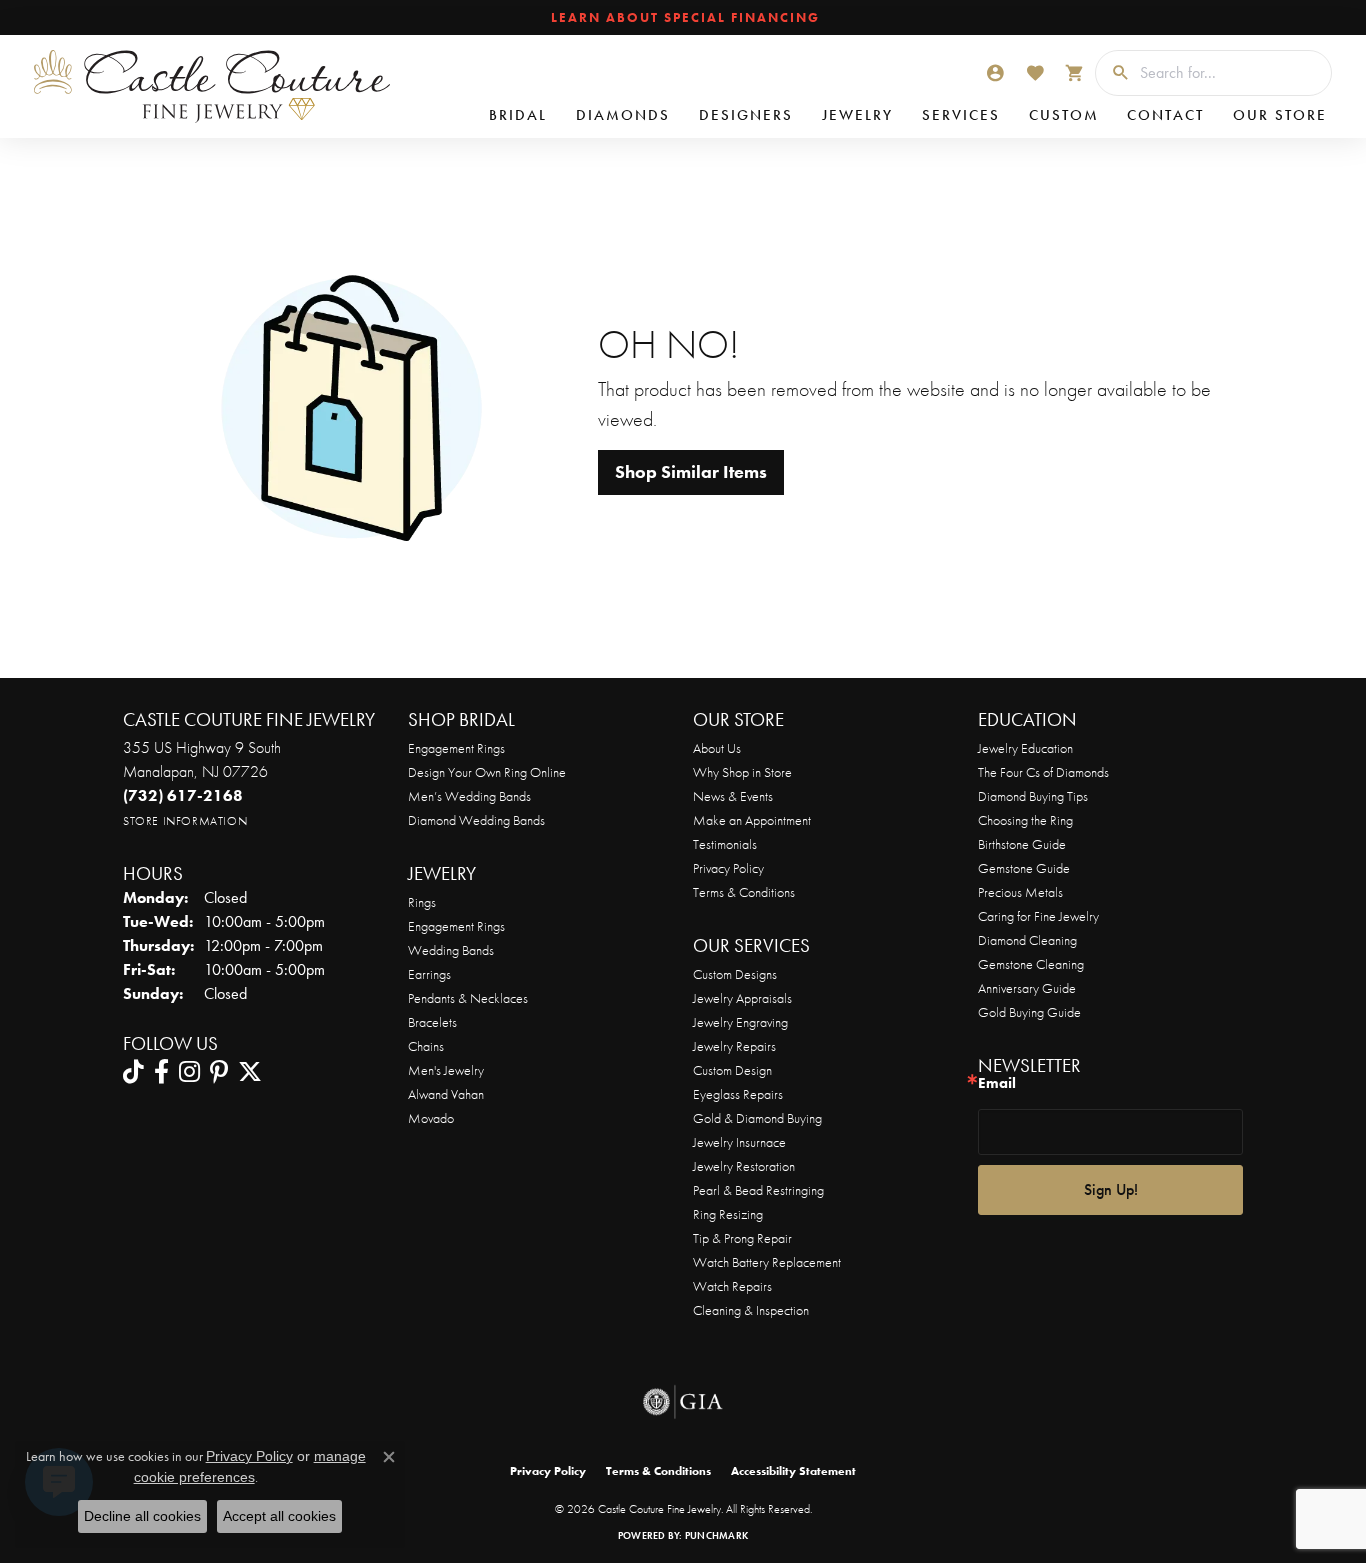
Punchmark (716, 1535)
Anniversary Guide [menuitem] (1027, 988)
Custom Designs (735, 974)
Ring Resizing (728, 1214)
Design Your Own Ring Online (487, 772)
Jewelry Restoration (744, 1166)
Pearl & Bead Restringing (758, 1190)
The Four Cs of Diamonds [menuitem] (1043, 772)
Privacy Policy (728, 868)
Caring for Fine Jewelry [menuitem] (1038, 916)
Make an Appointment (752, 820)
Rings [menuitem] (422, 902)
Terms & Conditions (744, 892)
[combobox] (1230, 73)
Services (961, 115)
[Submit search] (1113, 73)
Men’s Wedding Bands (469, 796)
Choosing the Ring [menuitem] (1025, 820)
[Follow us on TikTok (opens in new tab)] (133, 1072)
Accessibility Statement (793, 1471)
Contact (1165, 115)
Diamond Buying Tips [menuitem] (1033, 796)
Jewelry (857, 115)
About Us (717, 748)
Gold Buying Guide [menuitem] (1029, 1012)
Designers (746, 115)
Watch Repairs (732, 1286)
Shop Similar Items (691, 472)
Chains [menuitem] (426, 1046)
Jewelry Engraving (740, 1022)
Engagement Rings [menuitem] (456, 926)
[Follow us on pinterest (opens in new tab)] (219, 1072)
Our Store (1280, 115)
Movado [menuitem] (431, 1118)
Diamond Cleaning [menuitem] (1027, 940)
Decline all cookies (142, 1516)
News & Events (733, 796)
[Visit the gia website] (683, 1402)
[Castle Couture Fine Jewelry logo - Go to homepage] (210, 86)
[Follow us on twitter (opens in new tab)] (250, 1072)
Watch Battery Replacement (767, 1262)
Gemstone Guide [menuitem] (1024, 868)
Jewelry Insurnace (739, 1142)
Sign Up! (1111, 1189)
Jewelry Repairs (734, 1046)
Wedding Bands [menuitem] (451, 950)
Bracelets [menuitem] (432, 1022)
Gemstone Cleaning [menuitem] (1031, 964)
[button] (995, 73)
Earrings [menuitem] (429, 974)
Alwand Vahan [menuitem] (446, 1094)
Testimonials (725, 844)
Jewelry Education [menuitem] (1025, 748)
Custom (1064, 115)
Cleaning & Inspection (751, 1310)
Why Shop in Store (742, 772)
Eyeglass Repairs (738, 1094)
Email (997, 1083)
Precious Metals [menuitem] (1020, 892)
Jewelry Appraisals (742, 998)
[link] (683, 18)
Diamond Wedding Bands (476, 820)
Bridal (518, 115)
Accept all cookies (279, 1516)
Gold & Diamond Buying (757, 1118)
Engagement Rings (456, 748)
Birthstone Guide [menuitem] (1022, 844)
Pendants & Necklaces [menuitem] (468, 998)
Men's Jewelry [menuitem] (446, 1070)
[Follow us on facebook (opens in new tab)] (161, 1072)
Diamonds (623, 115)
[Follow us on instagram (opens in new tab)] (189, 1072)
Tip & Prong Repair (742, 1238)
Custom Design (732, 1070)
